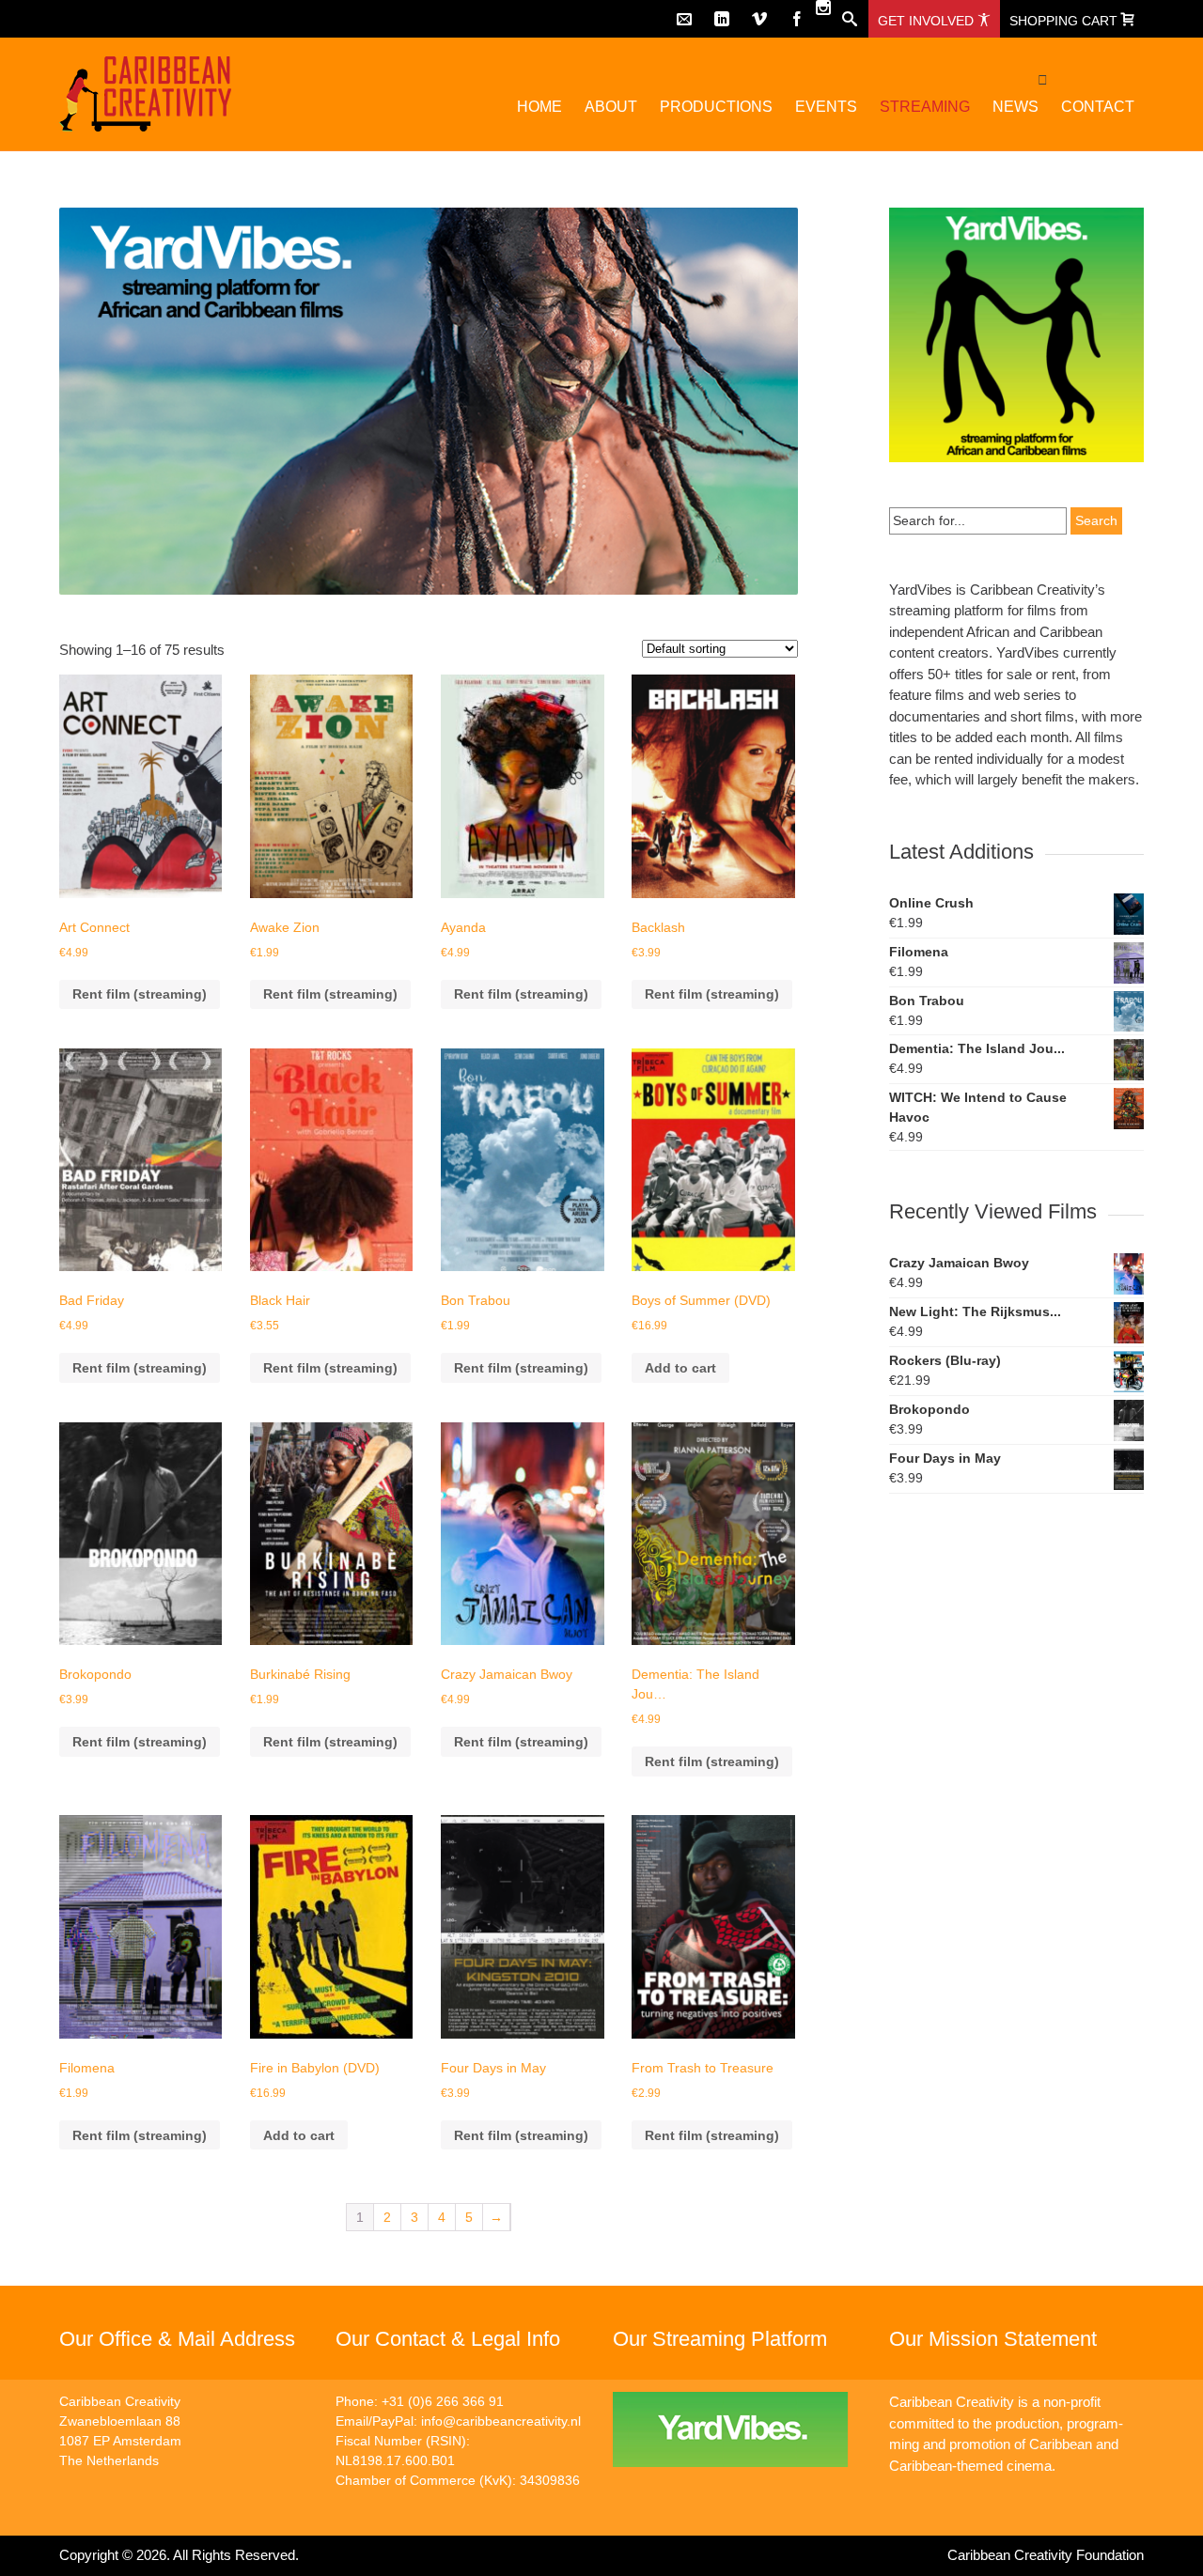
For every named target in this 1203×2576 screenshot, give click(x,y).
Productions (716, 107)
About (611, 107)
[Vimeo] (759, 19)
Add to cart (680, 1368)
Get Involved (928, 21)
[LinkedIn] (722, 19)
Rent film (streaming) (140, 994)
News (1016, 107)
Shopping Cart (1065, 21)
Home (539, 107)
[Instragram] (823, 8)
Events (826, 107)
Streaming (925, 107)
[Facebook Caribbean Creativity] (797, 19)
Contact (1098, 107)
